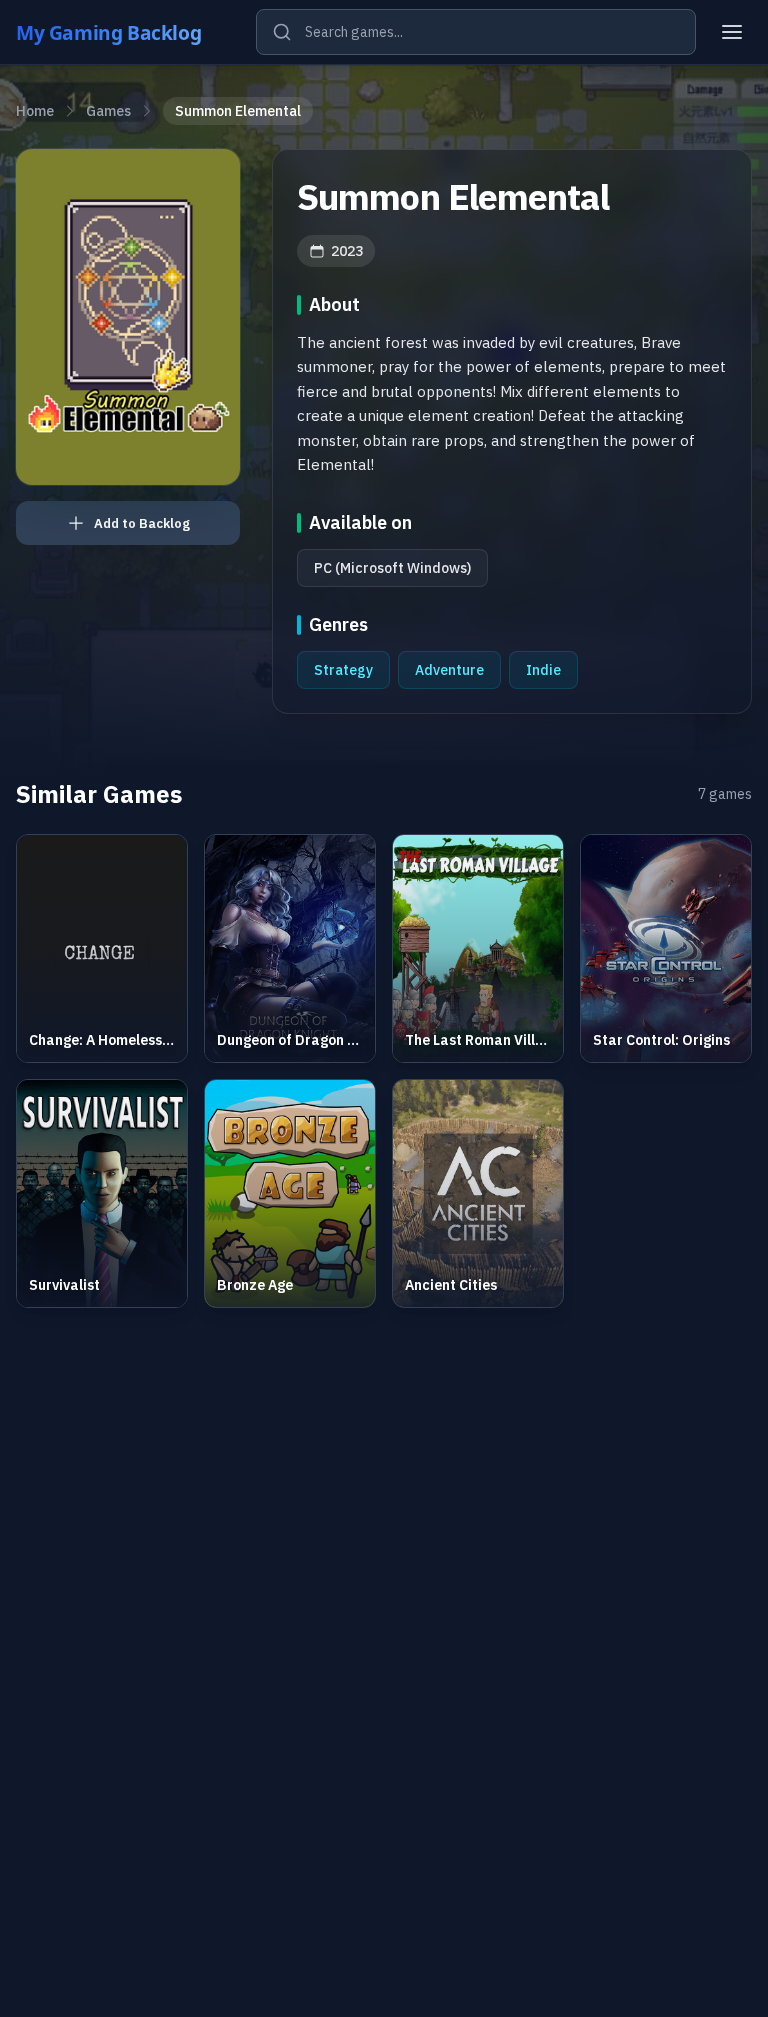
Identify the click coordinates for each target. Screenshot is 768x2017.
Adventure (449, 670)
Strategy (343, 670)
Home (35, 111)
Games (108, 111)
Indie (543, 670)
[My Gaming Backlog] (128, 32)
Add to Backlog (142, 523)
